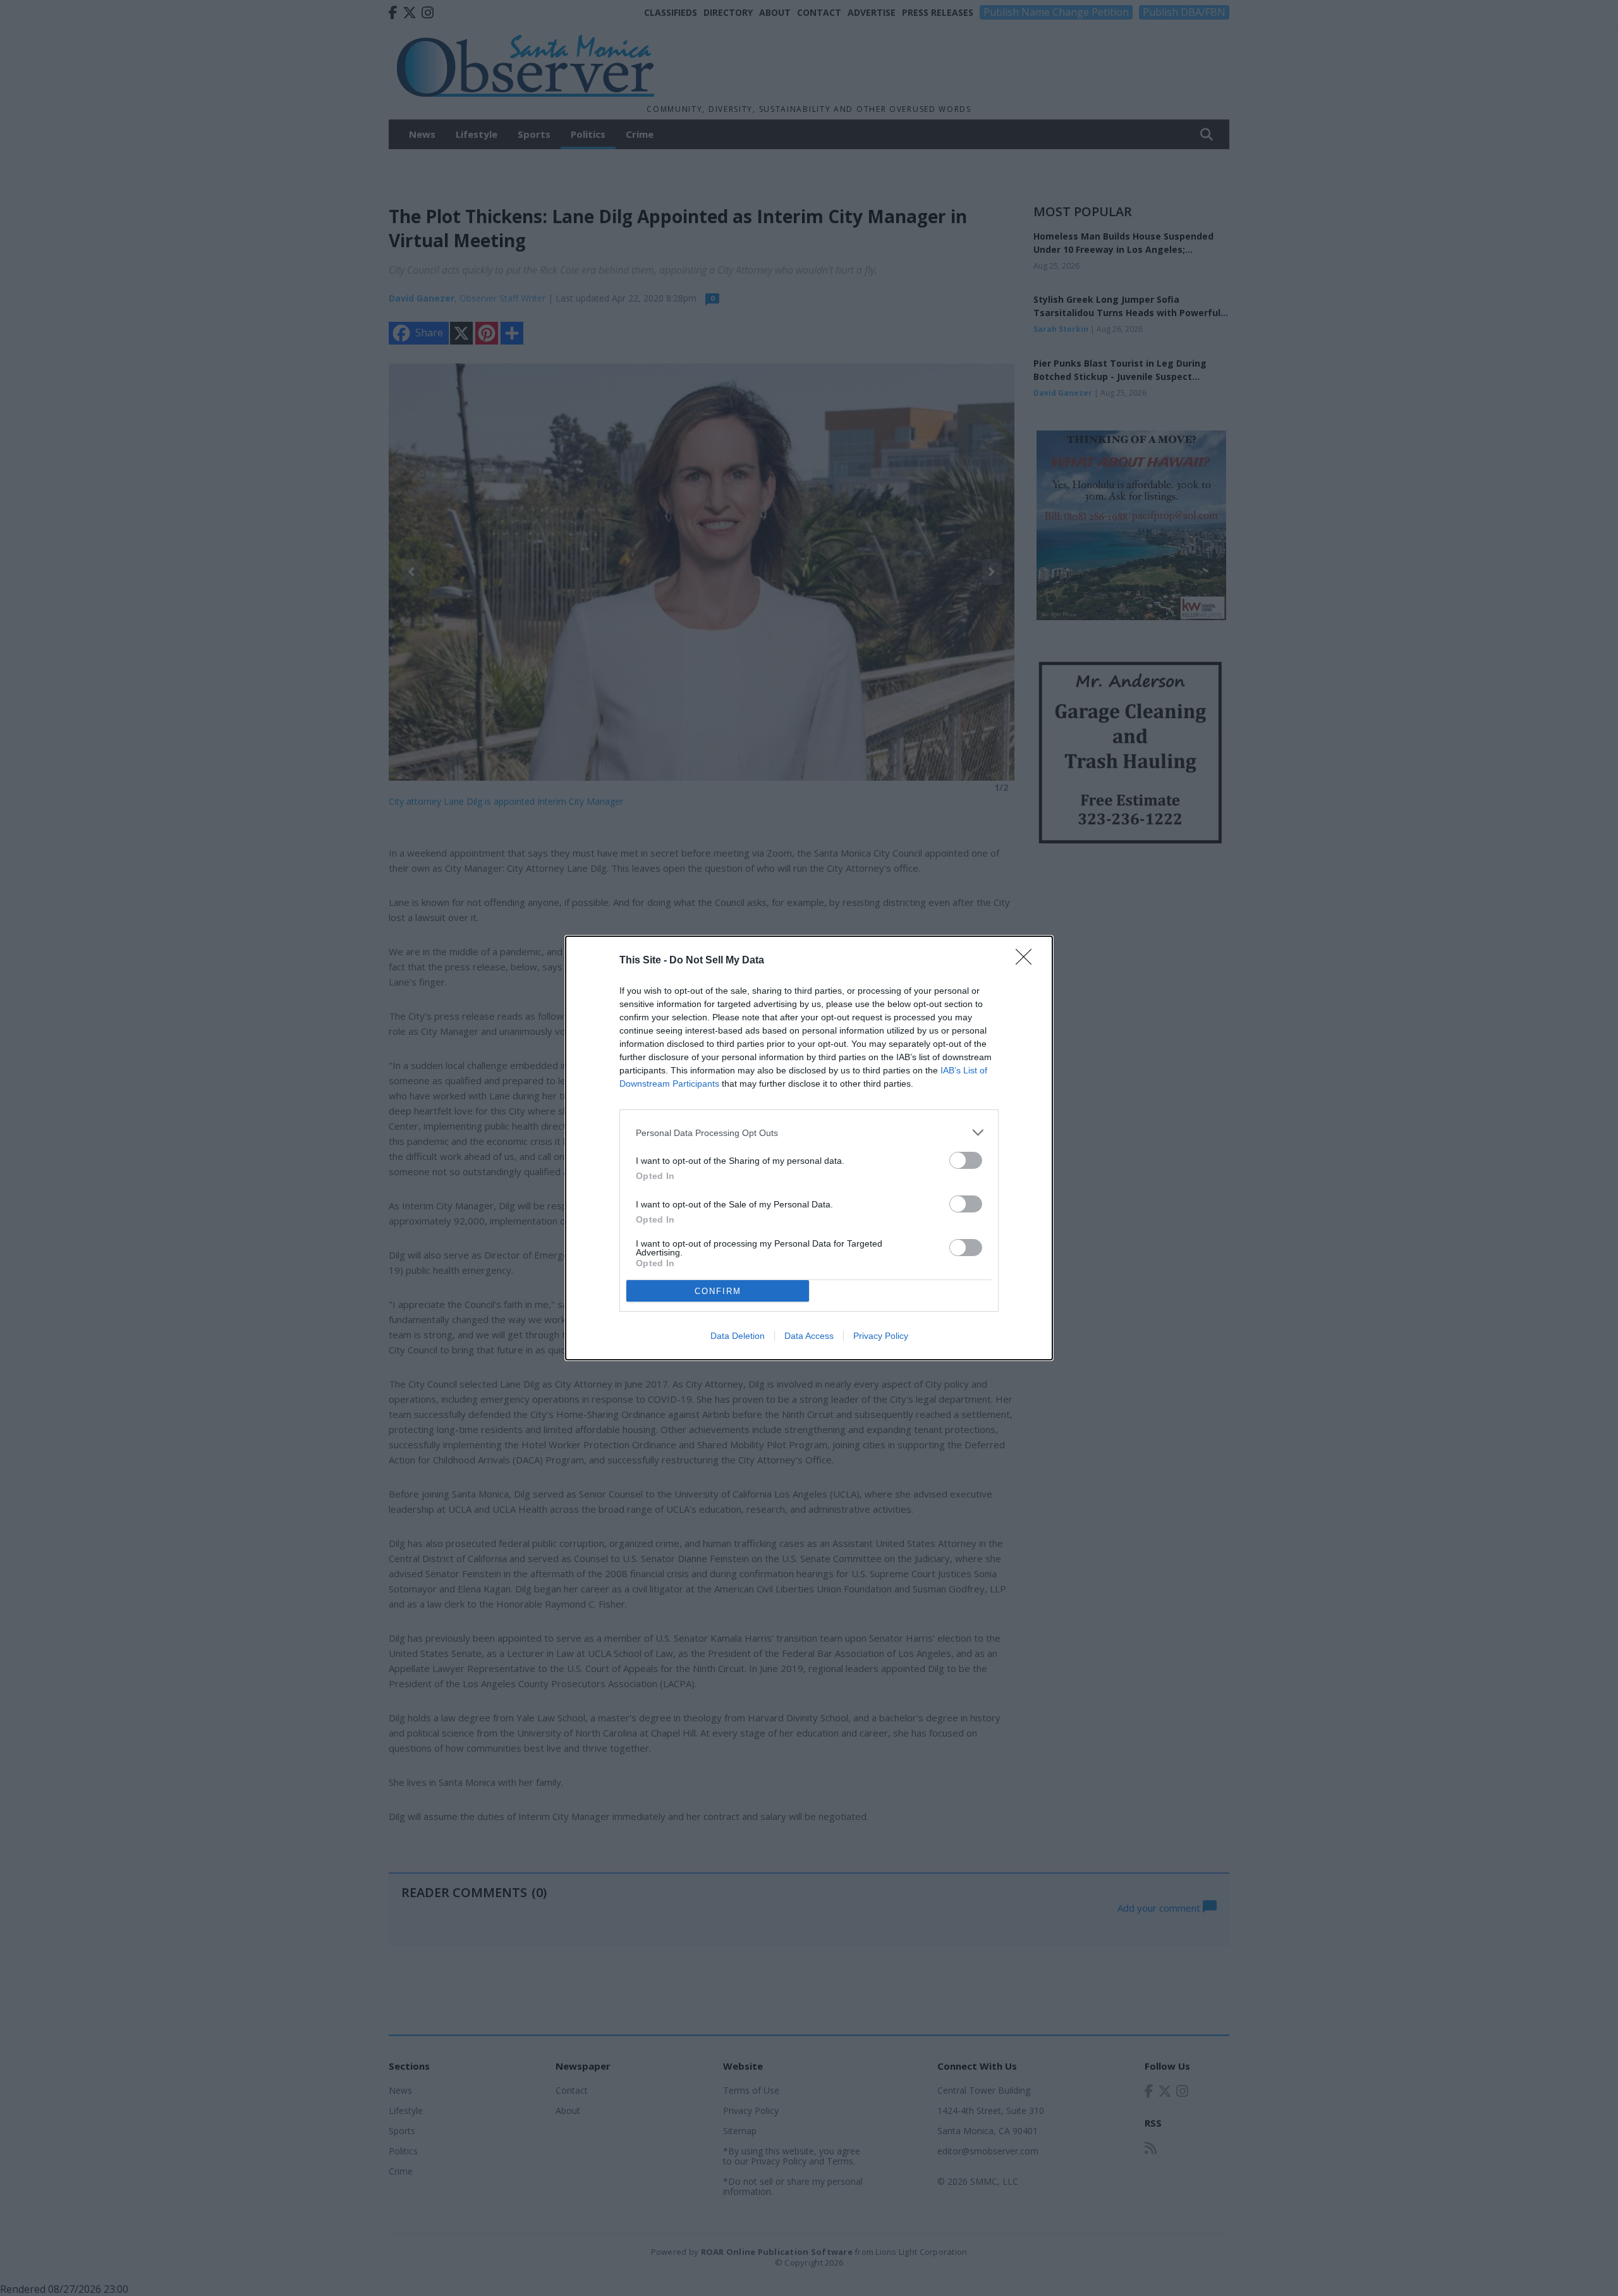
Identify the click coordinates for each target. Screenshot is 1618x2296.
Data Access (809, 1336)
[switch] (966, 1160)
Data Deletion (738, 1336)
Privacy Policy (881, 1336)
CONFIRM (718, 1291)
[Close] (1028, 961)
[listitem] (809, 1133)
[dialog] (809, 1148)
